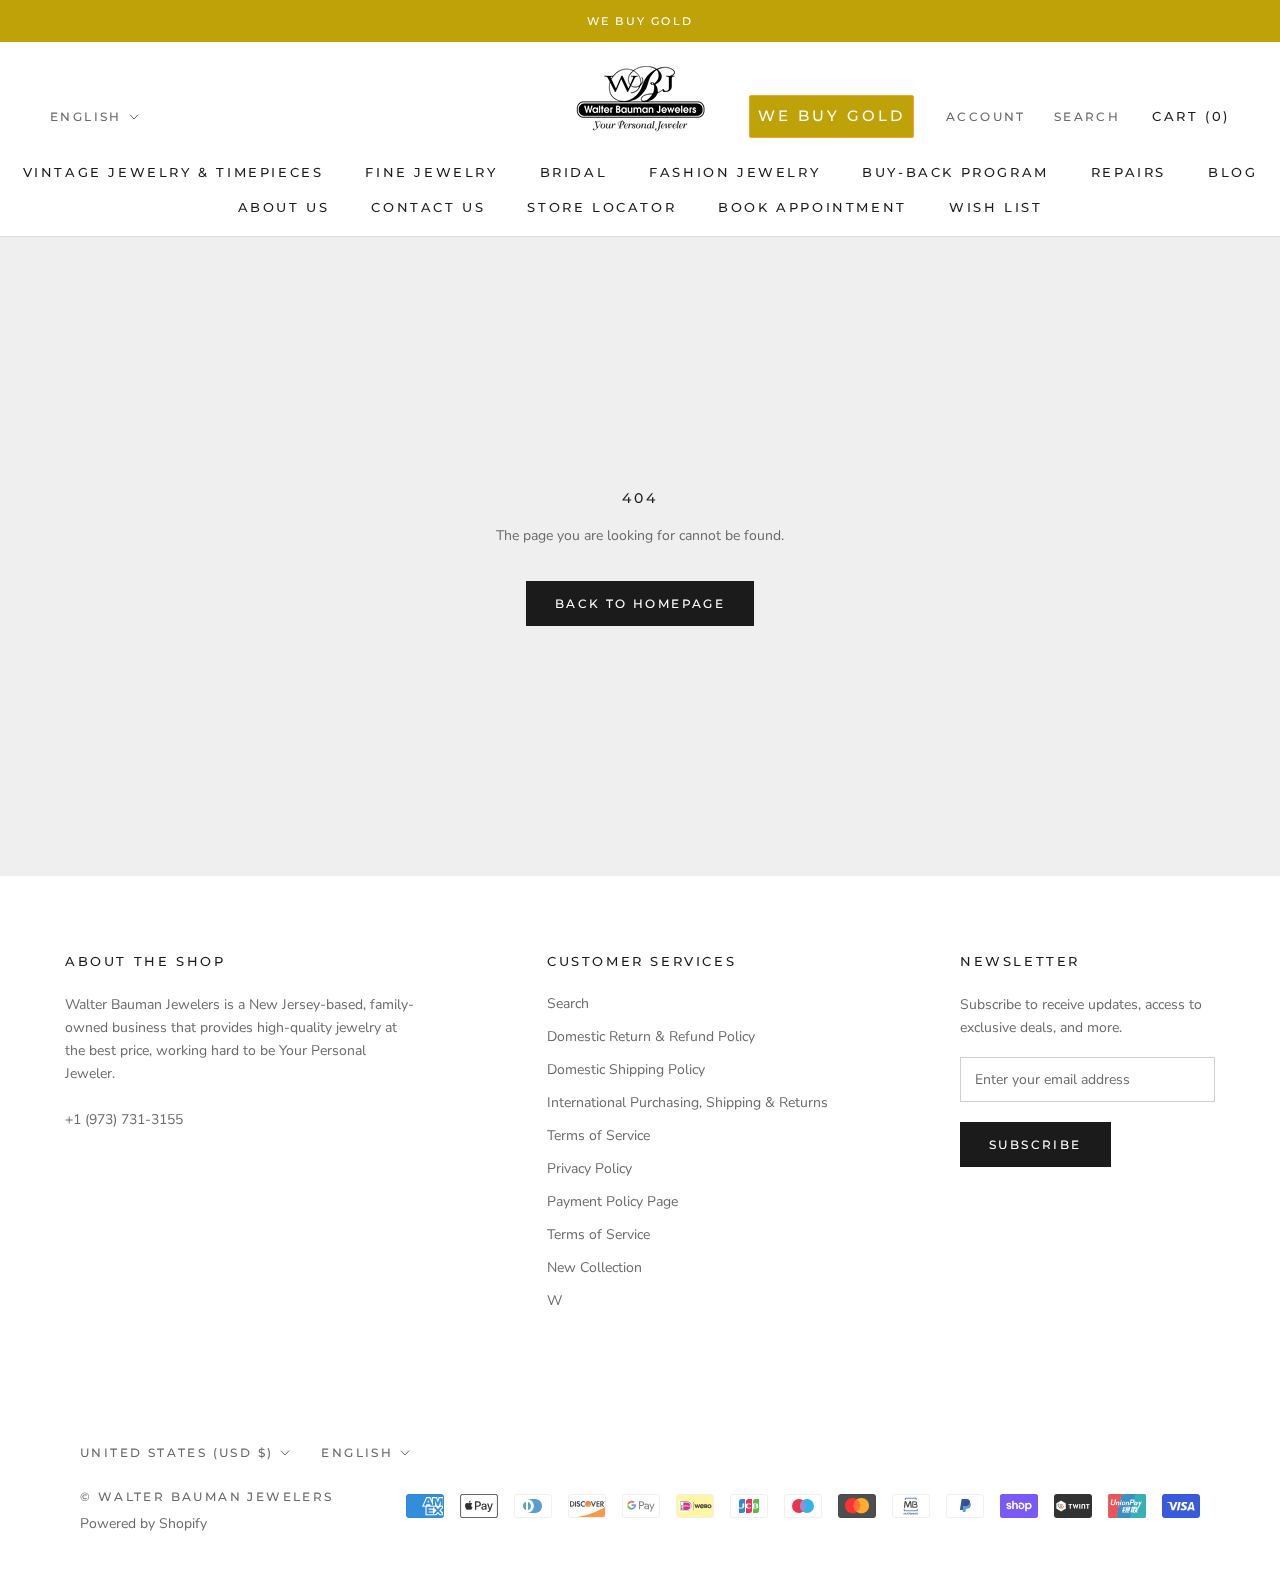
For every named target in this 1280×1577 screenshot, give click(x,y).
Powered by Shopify (143, 1523)
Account (986, 116)
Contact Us (428, 207)
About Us (284, 207)
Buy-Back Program (955, 172)
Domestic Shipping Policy (626, 1069)
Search (1087, 116)
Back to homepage (640, 603)
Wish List (995, 207)
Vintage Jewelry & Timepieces (173, 172)
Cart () (1191, 116)
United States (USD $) (176, 1452)
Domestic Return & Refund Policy (651, 1036)
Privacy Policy (589, 1168)
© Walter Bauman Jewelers (207, 1496)
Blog (1232, 172)
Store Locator (601, 207)
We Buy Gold (640, 21)
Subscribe (1035, 1144)
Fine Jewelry (431, 172)
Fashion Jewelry (734, 172)
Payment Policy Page (612, 1201)
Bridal (574, 172)
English (86, 116)
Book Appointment (812, 207)
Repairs (1128, 172)
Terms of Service (598, 1135)
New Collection (594, 1267)
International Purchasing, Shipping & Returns (687, 1102)
